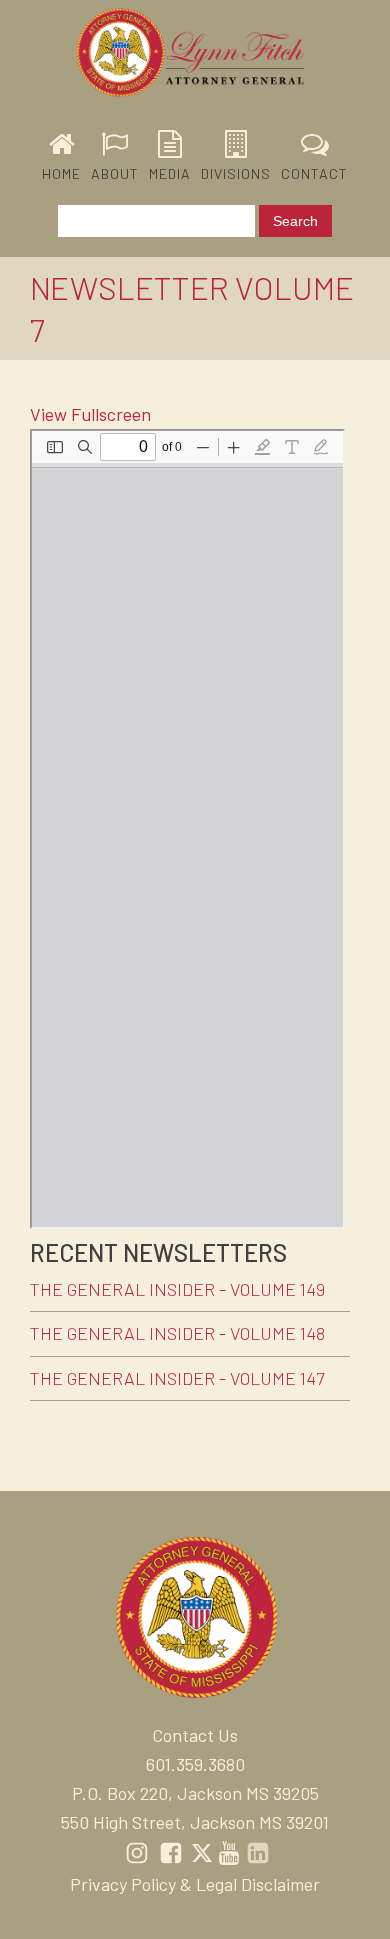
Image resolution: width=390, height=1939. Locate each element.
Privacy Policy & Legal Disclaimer (195, 1884)
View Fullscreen (90, 414)
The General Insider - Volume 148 (177, 1333)
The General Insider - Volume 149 (177, 1289)
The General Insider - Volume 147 (177, 1378)
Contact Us (195, 1735)
